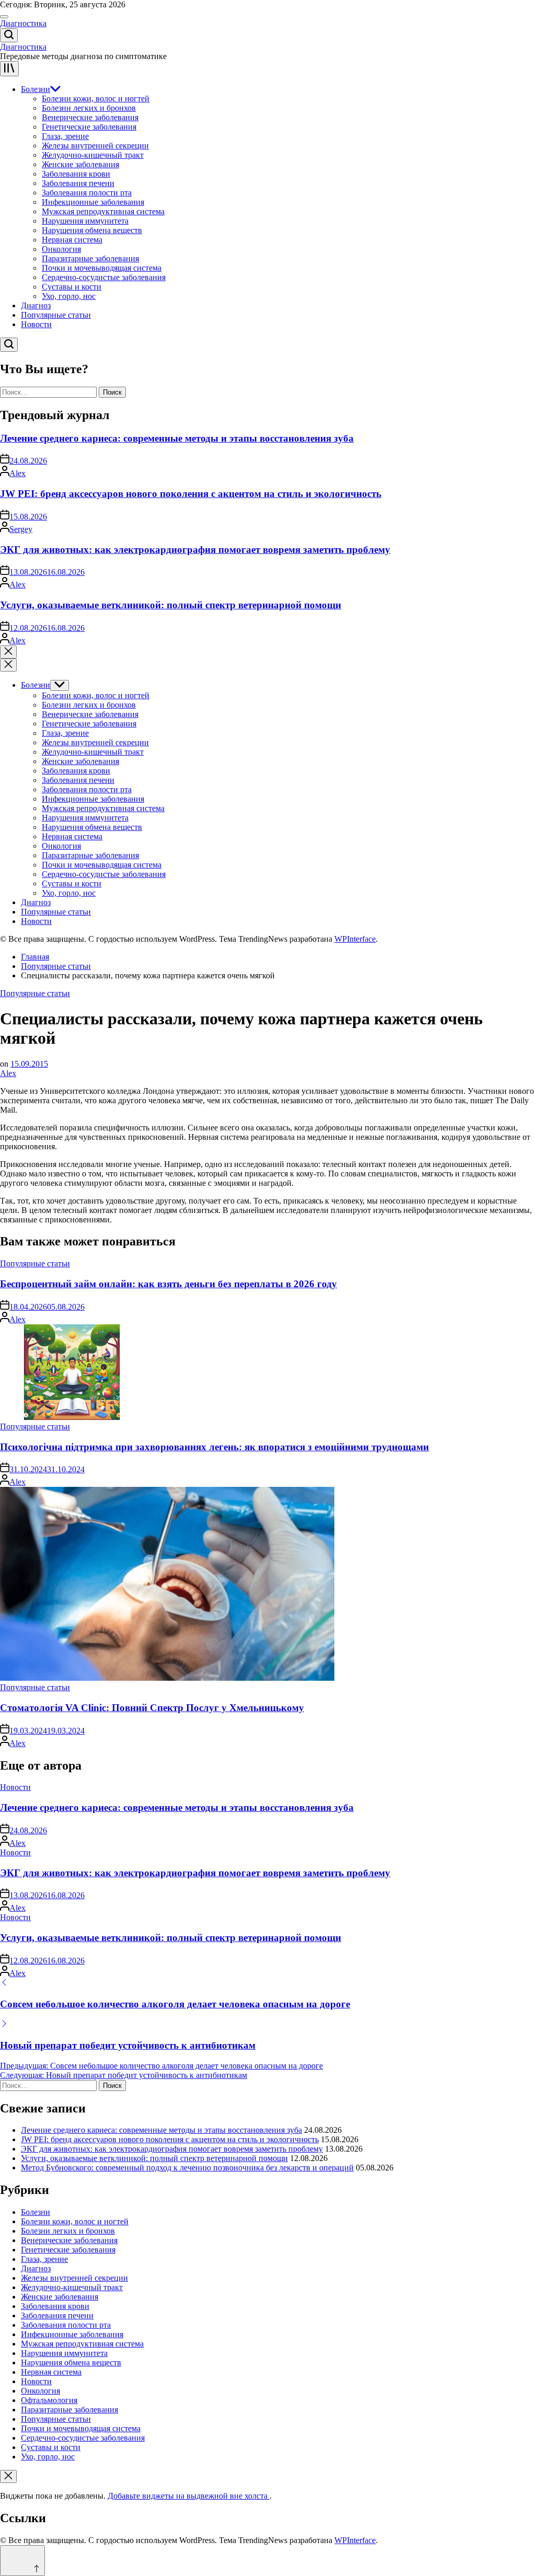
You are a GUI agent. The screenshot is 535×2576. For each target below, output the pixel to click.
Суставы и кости (72, 287)
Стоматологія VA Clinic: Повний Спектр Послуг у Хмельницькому (152, 1708)
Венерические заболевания (90, 117)
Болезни (36, 89)
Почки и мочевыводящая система (102, 268)
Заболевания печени (78, 183)
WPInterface (355, 939)
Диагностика (23, 23)
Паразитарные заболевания (90, 258)
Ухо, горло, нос (69, 296)
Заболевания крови (76, 174)
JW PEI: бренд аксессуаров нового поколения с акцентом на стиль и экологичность (191, 494)
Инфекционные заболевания (93, 202)
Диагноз (36, 305)
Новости (36, 324)
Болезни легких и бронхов (89, 108)
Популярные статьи (56, 315)
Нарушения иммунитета (85, 221)
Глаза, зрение (65, 136)
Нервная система (72, 240)
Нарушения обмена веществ (92, 230)
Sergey (21, 529)
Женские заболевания (80, 164)
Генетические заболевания (89, 127)
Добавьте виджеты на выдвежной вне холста (189, 2496)
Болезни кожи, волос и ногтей (96, 99)
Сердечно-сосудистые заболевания (104, 277)
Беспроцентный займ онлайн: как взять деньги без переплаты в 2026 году (168, 1284)
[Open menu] (9, 69)
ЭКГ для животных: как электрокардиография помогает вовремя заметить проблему (195, 550)
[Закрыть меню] (8, 2476)
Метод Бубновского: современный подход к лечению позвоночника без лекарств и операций (187, 2168)
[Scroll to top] (22, 2561)
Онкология (61, 249)
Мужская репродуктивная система (103, 211)
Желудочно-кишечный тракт (93, 155)
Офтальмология (49, 2400)
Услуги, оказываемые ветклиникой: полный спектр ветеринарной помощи (171, 605)
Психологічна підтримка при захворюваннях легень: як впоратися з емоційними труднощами (214, 1447)
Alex (18, 473)
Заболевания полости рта (87, 193)
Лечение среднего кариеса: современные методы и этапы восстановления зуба (177, 438)
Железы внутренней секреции (95, 146)
